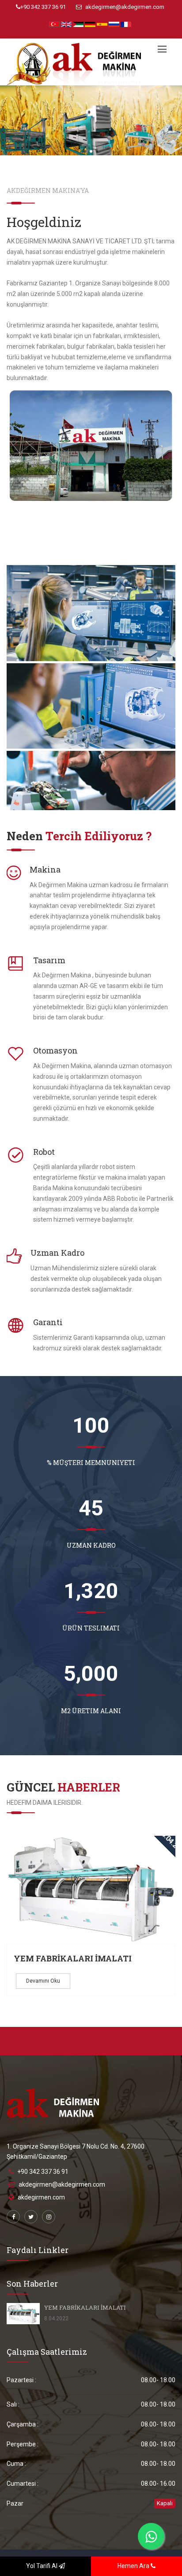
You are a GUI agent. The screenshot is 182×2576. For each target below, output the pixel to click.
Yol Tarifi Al (42, 2566)
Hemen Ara (134, 2566)
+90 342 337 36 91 (43, 7)
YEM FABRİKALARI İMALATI (73, 1958)
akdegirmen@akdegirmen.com (124, 7)
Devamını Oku (43, 1981)
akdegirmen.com (41, 2197)
